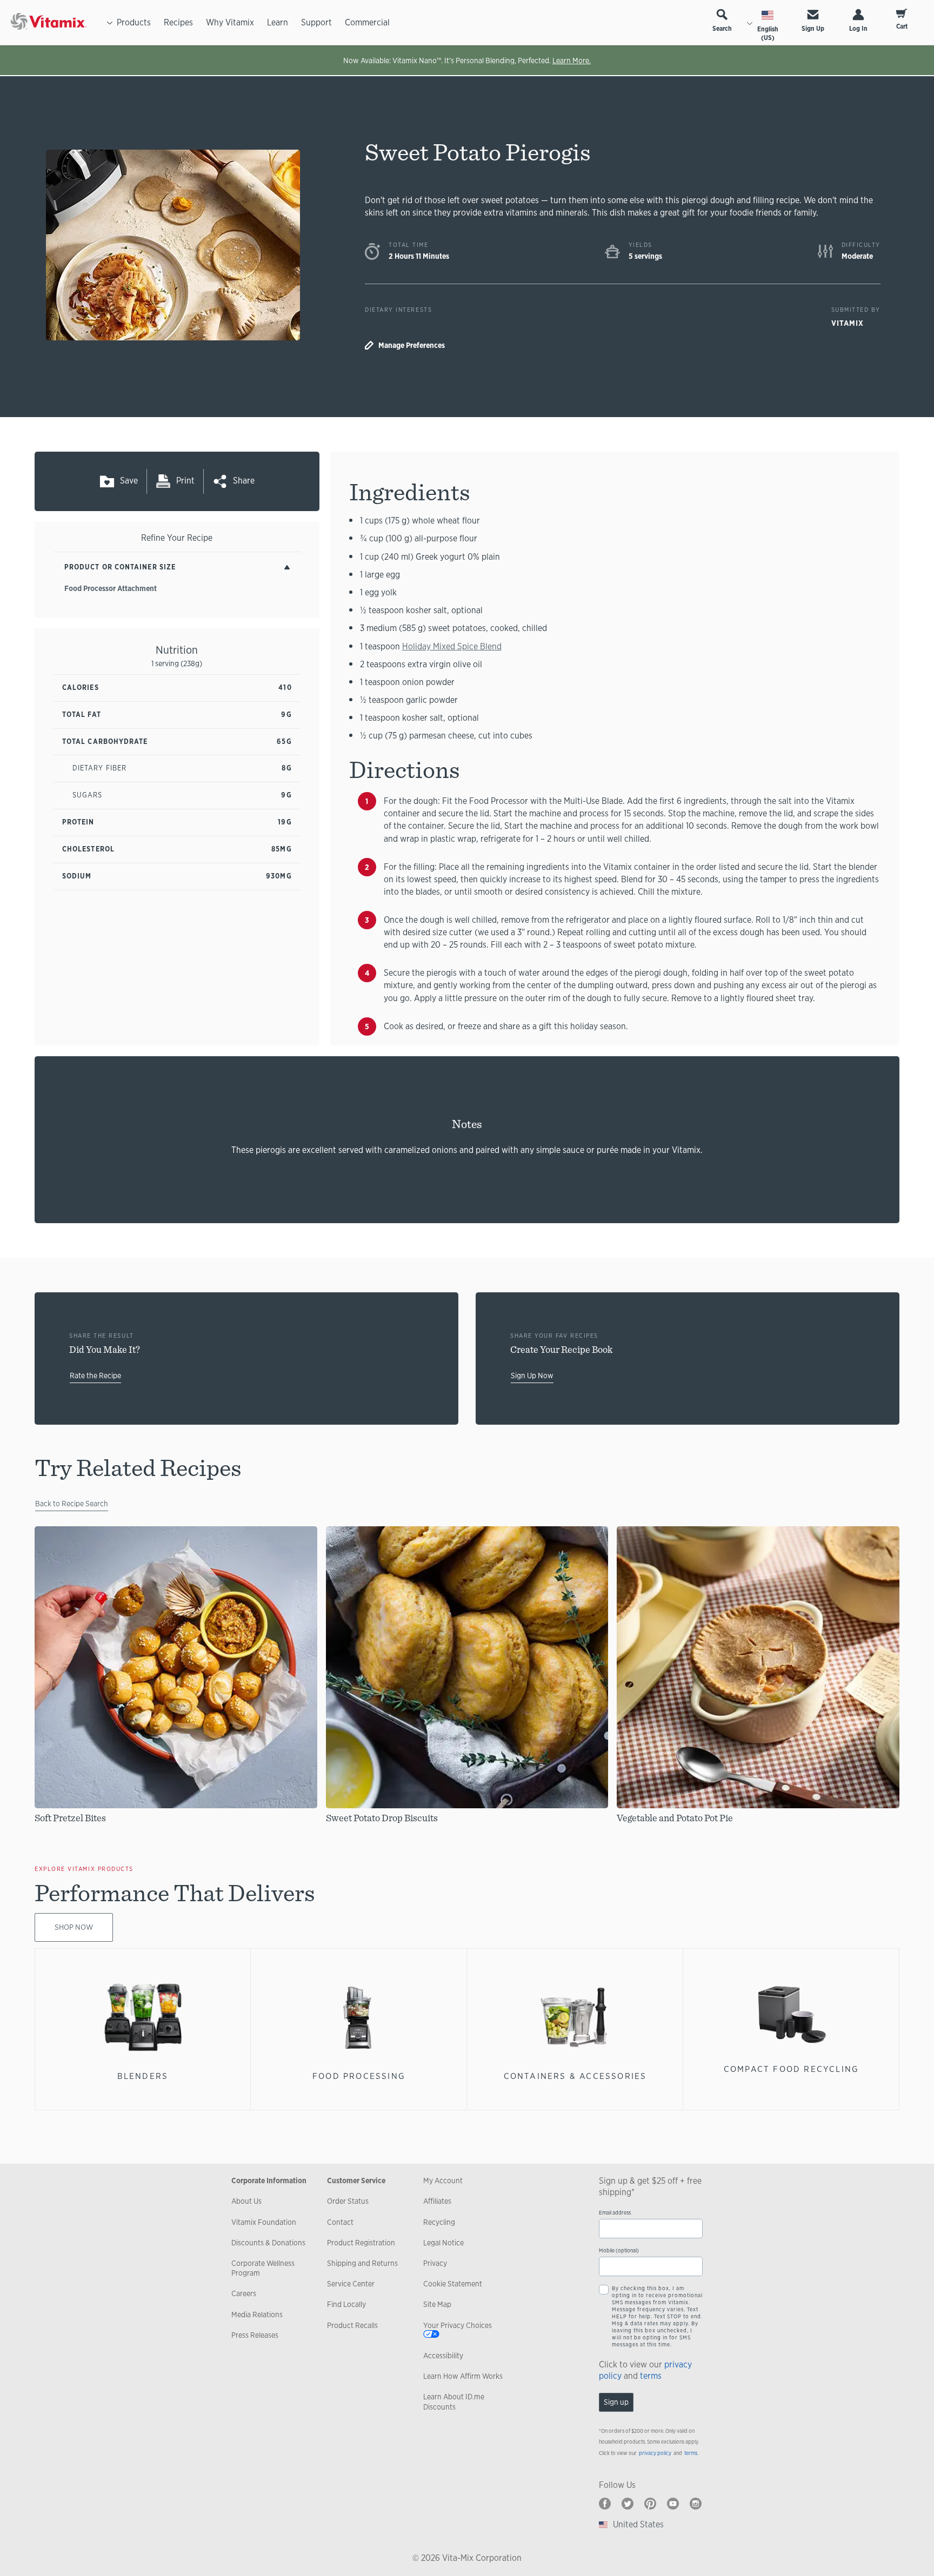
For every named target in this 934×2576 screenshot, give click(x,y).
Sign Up (813, 29)
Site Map (437, 2304)
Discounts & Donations (268, 2243)
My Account (443, 2181)
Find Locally (346, 2304)
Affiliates (437, 2201)
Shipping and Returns (362, 2263)
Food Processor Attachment (111, 588)
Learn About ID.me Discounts (454, 2401)
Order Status (348, 2201)
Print (185, 481)
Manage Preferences (412, 345)
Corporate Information (269, 2181)
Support (316, 22)
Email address (615, 2213)
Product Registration (361, 2243)
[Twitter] (628, 2504)
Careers (244, 2293)
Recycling (439, 2222)
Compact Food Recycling (792, 2069)
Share (244, 481)
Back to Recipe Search (72, 1504)
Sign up (616, 2402)
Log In (858, 29)
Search (722, 29)
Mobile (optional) (619, 2250)
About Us (246, 2201)
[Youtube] (673, 2504)
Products (134, 22)
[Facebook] (605, 2504)
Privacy (435, 2263)
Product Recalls (352, 2325)
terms (651, 2376)
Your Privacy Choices (458, 2325)
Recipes (178, 22)
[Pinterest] (650, 2504)
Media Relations (257, 2315)
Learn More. (572, 61)
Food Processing (359, 2076)
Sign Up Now (532, 1376)
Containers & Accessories (575, 2076)
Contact (340, 2222)
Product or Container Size (120, 567)
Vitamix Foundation (264, 2222)
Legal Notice (443, 2243)
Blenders (143, 2076)
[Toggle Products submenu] (110, 23)
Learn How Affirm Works (463, 2376)
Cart (902, 26)
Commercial (367, 22)
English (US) (768, 33)
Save (129, 481)
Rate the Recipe (95, 1376)
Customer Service (356, 2181)
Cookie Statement (453, 2284)
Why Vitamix (230, 22)
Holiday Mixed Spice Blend (452, 646)
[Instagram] (696, 2504)
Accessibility (443, 2356)
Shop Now (74, 1927)
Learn (278, 22)
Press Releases (255, 2335)
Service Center (351, 2284)
